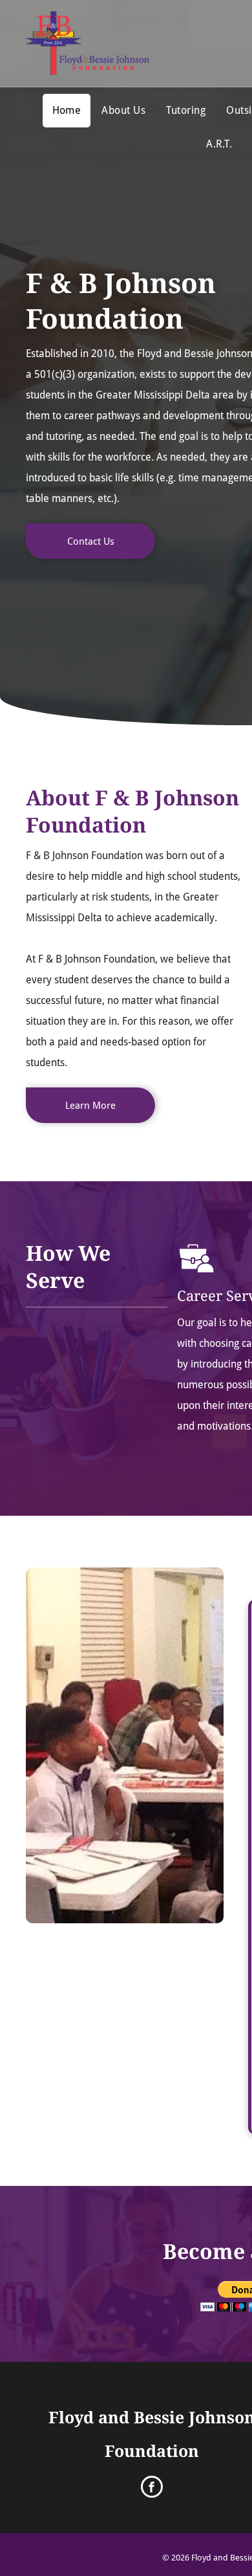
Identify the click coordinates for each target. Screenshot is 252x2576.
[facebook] (152, 2488)
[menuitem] (67, 111)
